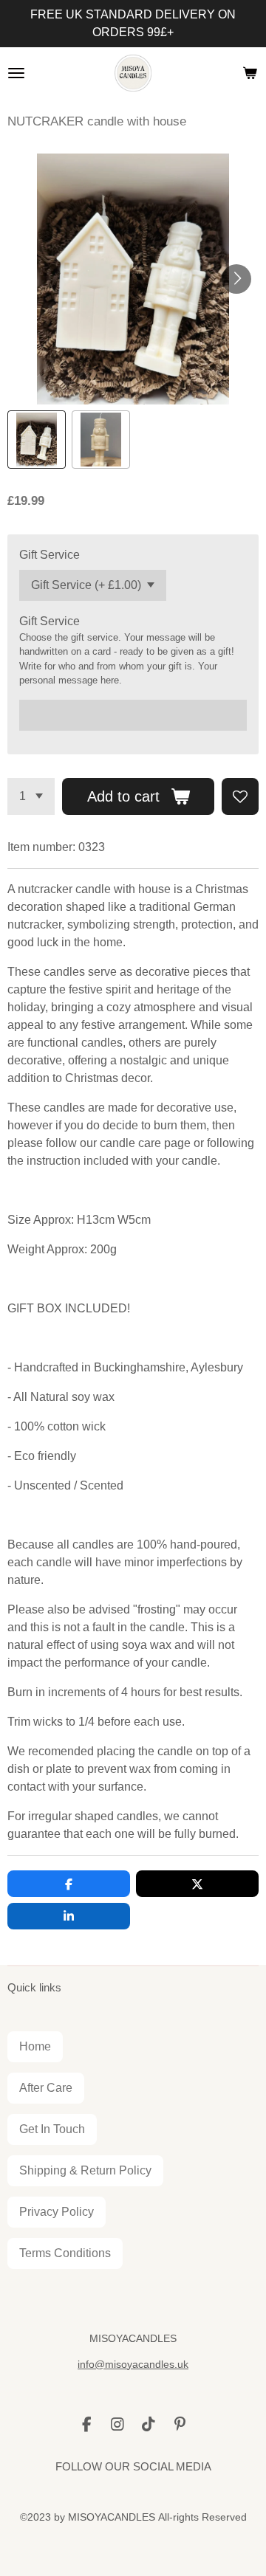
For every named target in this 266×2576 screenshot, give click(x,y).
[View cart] (250, 73)
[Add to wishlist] (240, 796)
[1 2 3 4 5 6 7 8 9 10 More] (31, 796)
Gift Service (50, 555)
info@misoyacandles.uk (133, 2364)
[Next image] (236, 279)
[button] (37, 440)
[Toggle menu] (16, 73)
